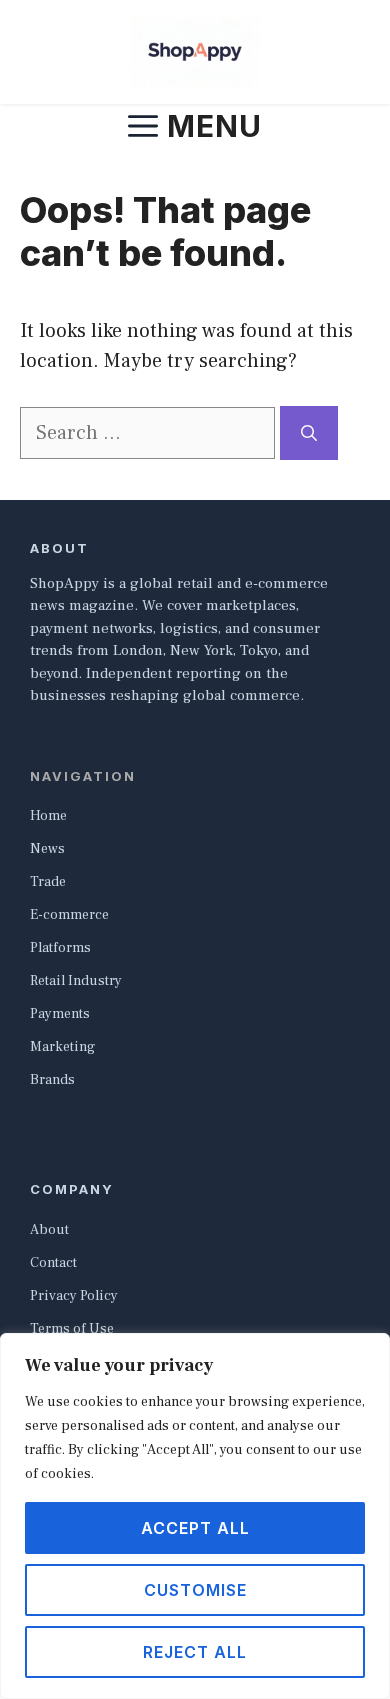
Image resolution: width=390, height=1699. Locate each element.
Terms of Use (72, 1329)
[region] (195, 1516)
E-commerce (69, 915)
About (49, 1230)
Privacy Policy (74, 1296)
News (47, 849)
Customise (195, 1590)
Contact (53, 1263)
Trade (48, 882)
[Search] (309, 433)
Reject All (195, 1652)
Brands (52, 1080)
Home (48, 816)
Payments (60, 1014)
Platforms (60, 948)
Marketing (62, 1047)
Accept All (195, 1528)
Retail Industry (76, 981)
